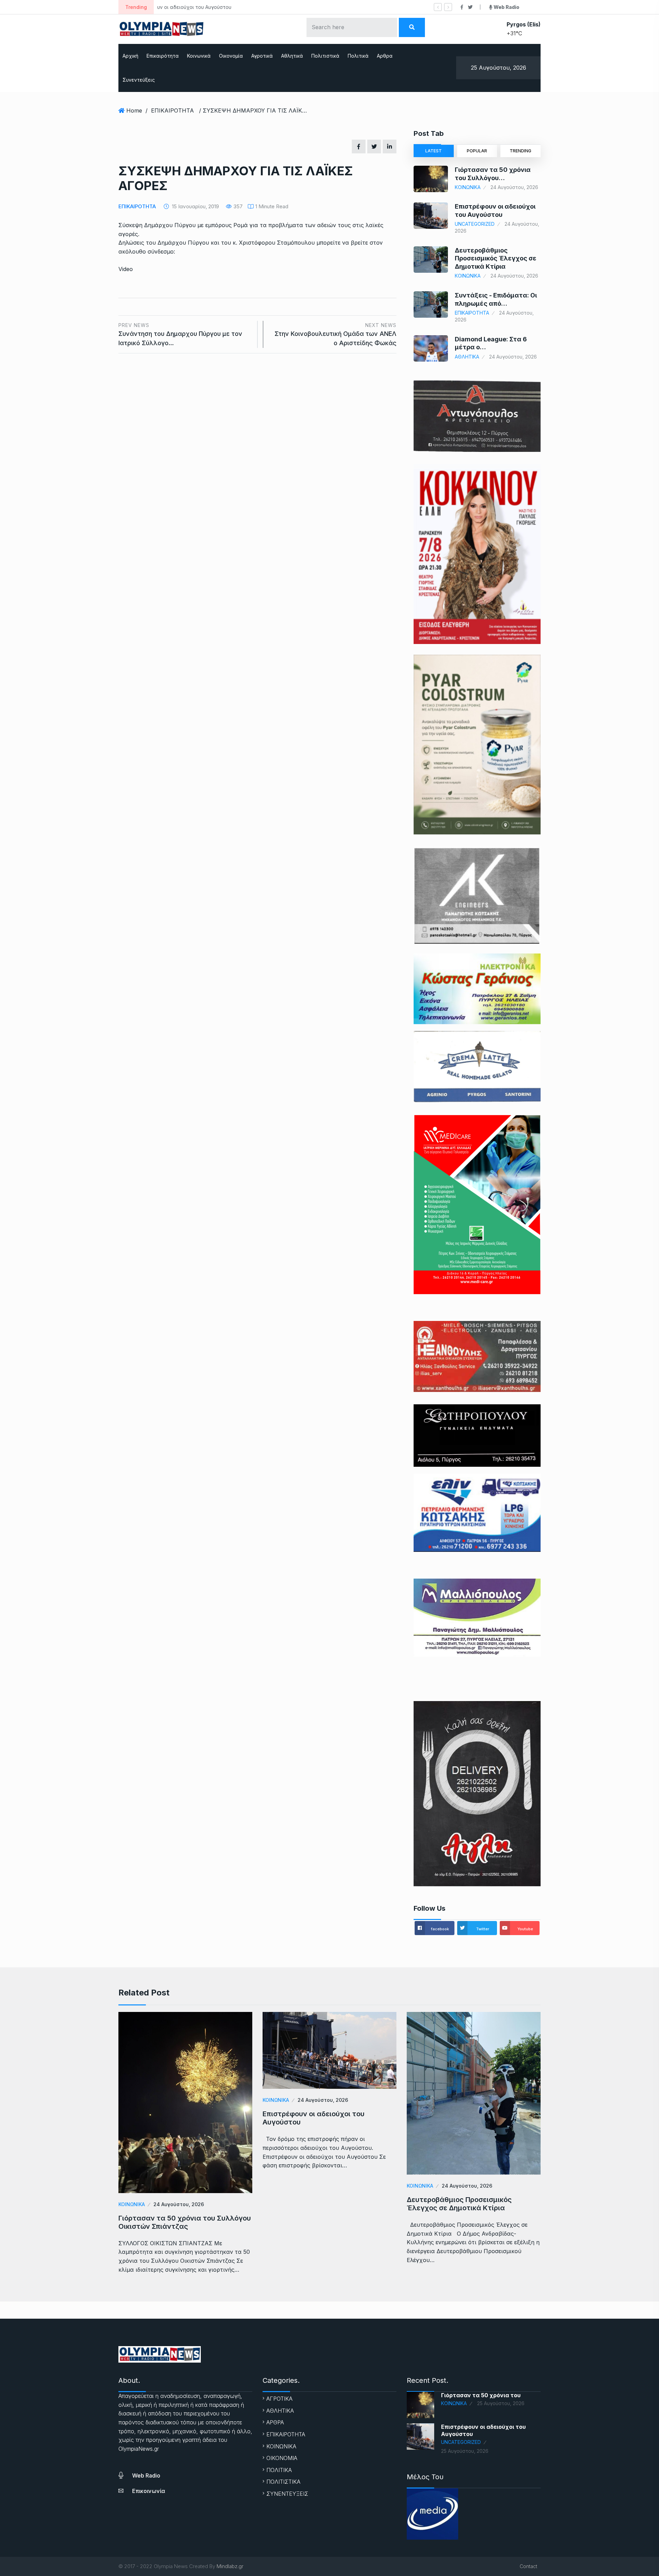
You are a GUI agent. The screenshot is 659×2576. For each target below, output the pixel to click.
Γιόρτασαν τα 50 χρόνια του (481, 2395)
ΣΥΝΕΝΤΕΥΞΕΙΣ (287, 2494)
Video (126, 269)
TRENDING (521, 151)
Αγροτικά (262, 56)
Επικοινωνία (149, 2491)
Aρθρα (385, 56)
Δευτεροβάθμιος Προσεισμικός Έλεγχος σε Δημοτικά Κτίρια (233, 7)
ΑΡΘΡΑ (275, 2422)
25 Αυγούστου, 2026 (501, 2403)
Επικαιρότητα (163, 56)
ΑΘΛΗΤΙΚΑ (467, 357)
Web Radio (146, 2475)
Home (134, 110)
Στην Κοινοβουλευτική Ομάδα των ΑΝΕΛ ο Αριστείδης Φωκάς (336, 334)
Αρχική (130, 56)
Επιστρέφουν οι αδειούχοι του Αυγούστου (314, 2118)
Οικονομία (231, 56)
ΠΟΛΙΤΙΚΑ (279, 2470)
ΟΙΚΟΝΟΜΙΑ (282, 2458)
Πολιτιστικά (325, 56)
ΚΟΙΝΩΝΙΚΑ (468, 187)
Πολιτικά (358, 56)
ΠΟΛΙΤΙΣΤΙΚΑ (283, 2482)
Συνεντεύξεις (139, 80)
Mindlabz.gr (230, 2566)
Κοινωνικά (199, 56)
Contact (528, 2566)
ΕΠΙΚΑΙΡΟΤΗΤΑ (172, 110)
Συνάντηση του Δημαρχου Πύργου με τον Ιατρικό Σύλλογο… (180, 334)
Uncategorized (475, 224)
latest (433, 151)
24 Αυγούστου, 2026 (179, 2204)
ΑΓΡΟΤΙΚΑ (279, 2399)
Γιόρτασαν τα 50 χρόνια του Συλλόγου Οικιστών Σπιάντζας (185, 2222)
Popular (477, 151)
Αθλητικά (292, 56)
